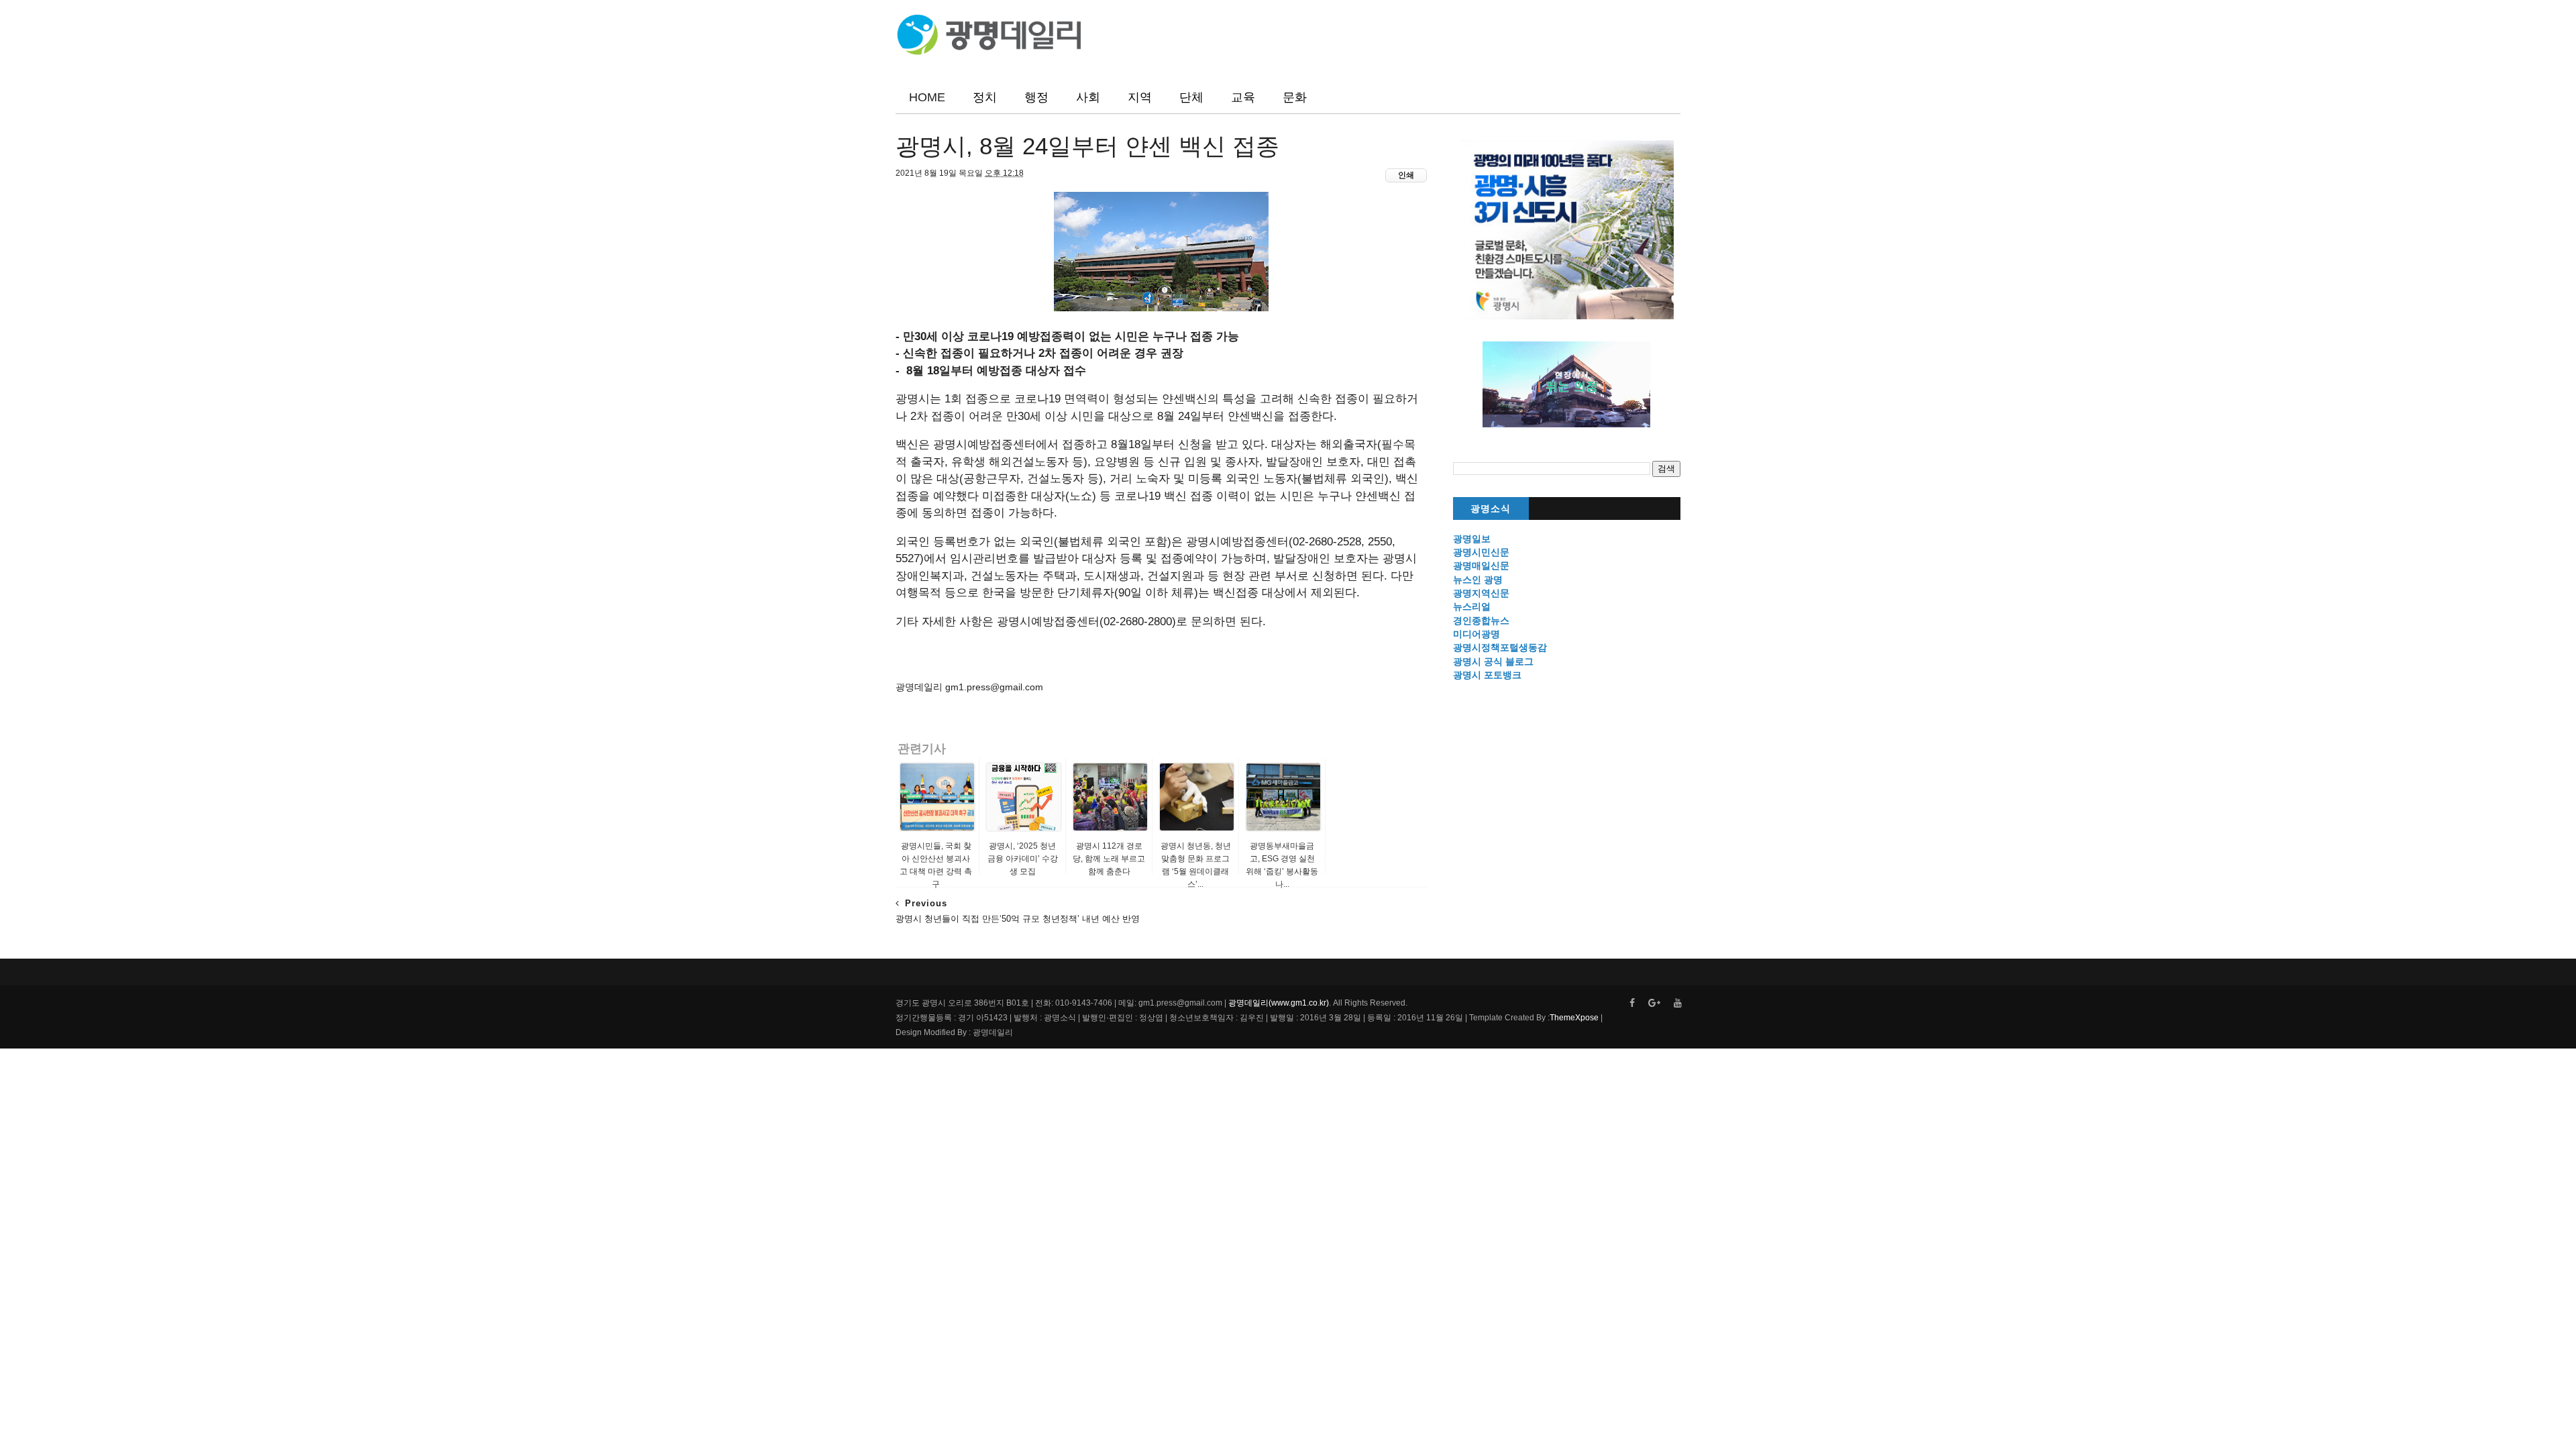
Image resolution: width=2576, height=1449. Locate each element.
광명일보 (1472, 539)
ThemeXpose (1574, 1018)
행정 (1036, 97)
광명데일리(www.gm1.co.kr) (1279, 1003)
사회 (1088, 97)
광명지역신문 (1481, 593)
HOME (927, 97)
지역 (1140, 97)
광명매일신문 (1481, 566)
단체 (1191, 97)
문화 (1295, 97)
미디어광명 (1477, 634)
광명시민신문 (1481, 552)
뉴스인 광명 (1478, 580)
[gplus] (1654, 1003)
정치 (985, 97)
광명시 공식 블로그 (1493, 661)
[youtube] (1678, 1003)
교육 (1243, 97)
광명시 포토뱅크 (1487, 675)
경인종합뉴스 (1481, 621)
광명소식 (1491, 509)
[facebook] (1632, 1003)
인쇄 (1406, 175)
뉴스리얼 (1472, 606)
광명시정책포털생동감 (1500, 647)
